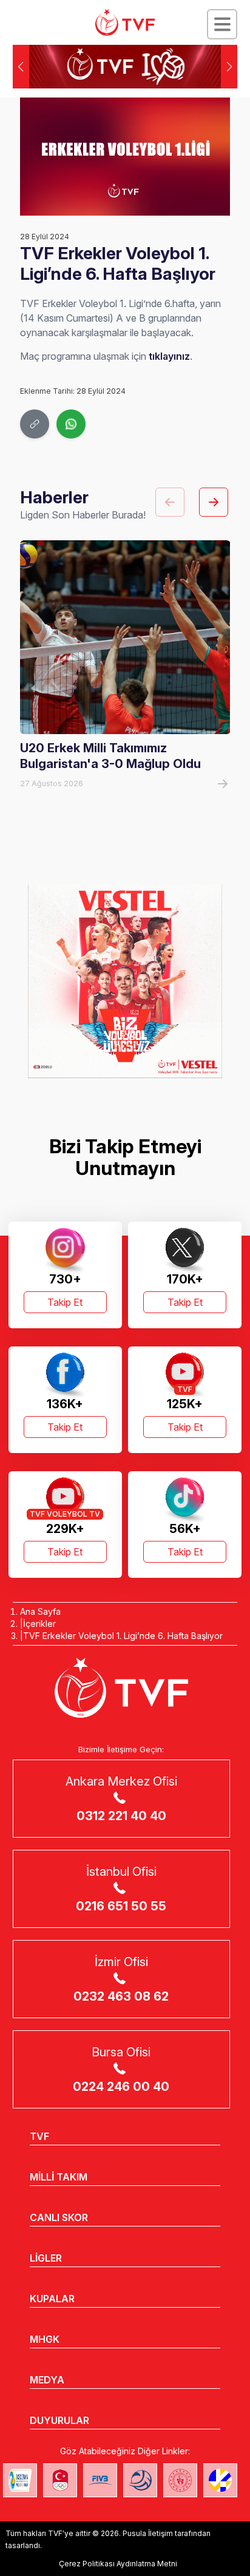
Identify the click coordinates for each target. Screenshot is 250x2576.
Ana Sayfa (40, 1611)
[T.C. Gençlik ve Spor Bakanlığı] (180, 2480)
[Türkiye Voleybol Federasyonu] (125, 22)
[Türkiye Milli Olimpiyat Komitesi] (60, 2480)
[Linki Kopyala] (35, 424)
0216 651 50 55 (121, 1906)
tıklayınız (169, 356)
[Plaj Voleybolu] (20, 2480)
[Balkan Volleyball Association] (140, 2480)
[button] (229, 67)
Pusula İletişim (148, 2533)
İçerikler (39, 1624)
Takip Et (65, 1302)
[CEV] (220, 2480)
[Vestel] (125, 981)
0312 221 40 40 (121, 1816)
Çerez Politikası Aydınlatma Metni (118, 2564)
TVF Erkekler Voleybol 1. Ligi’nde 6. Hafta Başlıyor (123, 1636)
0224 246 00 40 (121, 2087)
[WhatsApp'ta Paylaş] (71, 424)
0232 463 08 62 (121, 1996)
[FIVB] (100, 2480)
